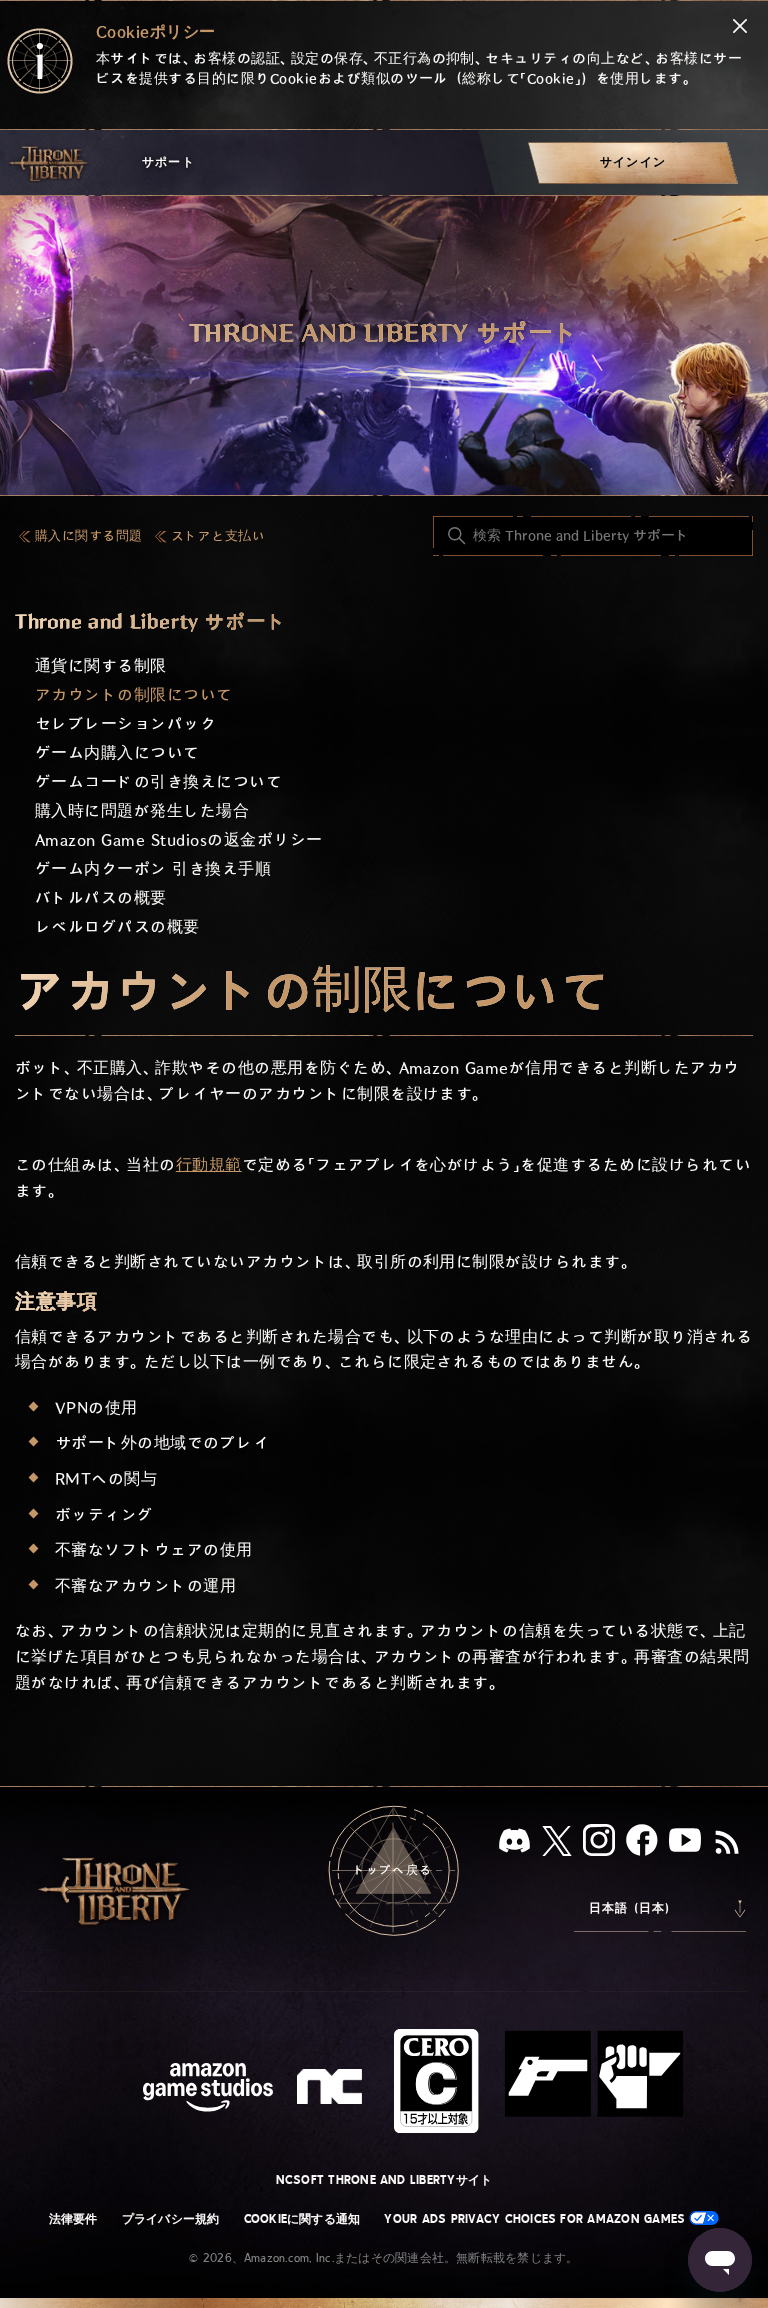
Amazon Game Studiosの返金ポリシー (178, 840)
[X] (557, 1844)
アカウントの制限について (134, 695)
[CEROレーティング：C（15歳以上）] (538, 2081)
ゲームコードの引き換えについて (158, 782)
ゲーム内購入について (117, 753)
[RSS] (727, 1844)
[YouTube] (685, 1844)
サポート (168, 162)
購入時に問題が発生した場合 (142, 811)
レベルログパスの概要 (117, 927)
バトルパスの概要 (101, 898)
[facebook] (642, 1844)
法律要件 (73, 2219)
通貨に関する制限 (101, 666)
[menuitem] (633, 162)
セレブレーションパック (125, 724)
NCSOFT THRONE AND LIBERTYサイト (384, 2180)
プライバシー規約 (171, 2219)
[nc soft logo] (332, 2091)
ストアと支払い (218, 536)
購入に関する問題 (89, 536)
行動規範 (209, 1165)
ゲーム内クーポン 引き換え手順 (153, 869)
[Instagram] (599, 1844)
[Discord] (514, 1844)
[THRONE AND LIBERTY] (50, 163)
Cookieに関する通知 (302, 2219)
